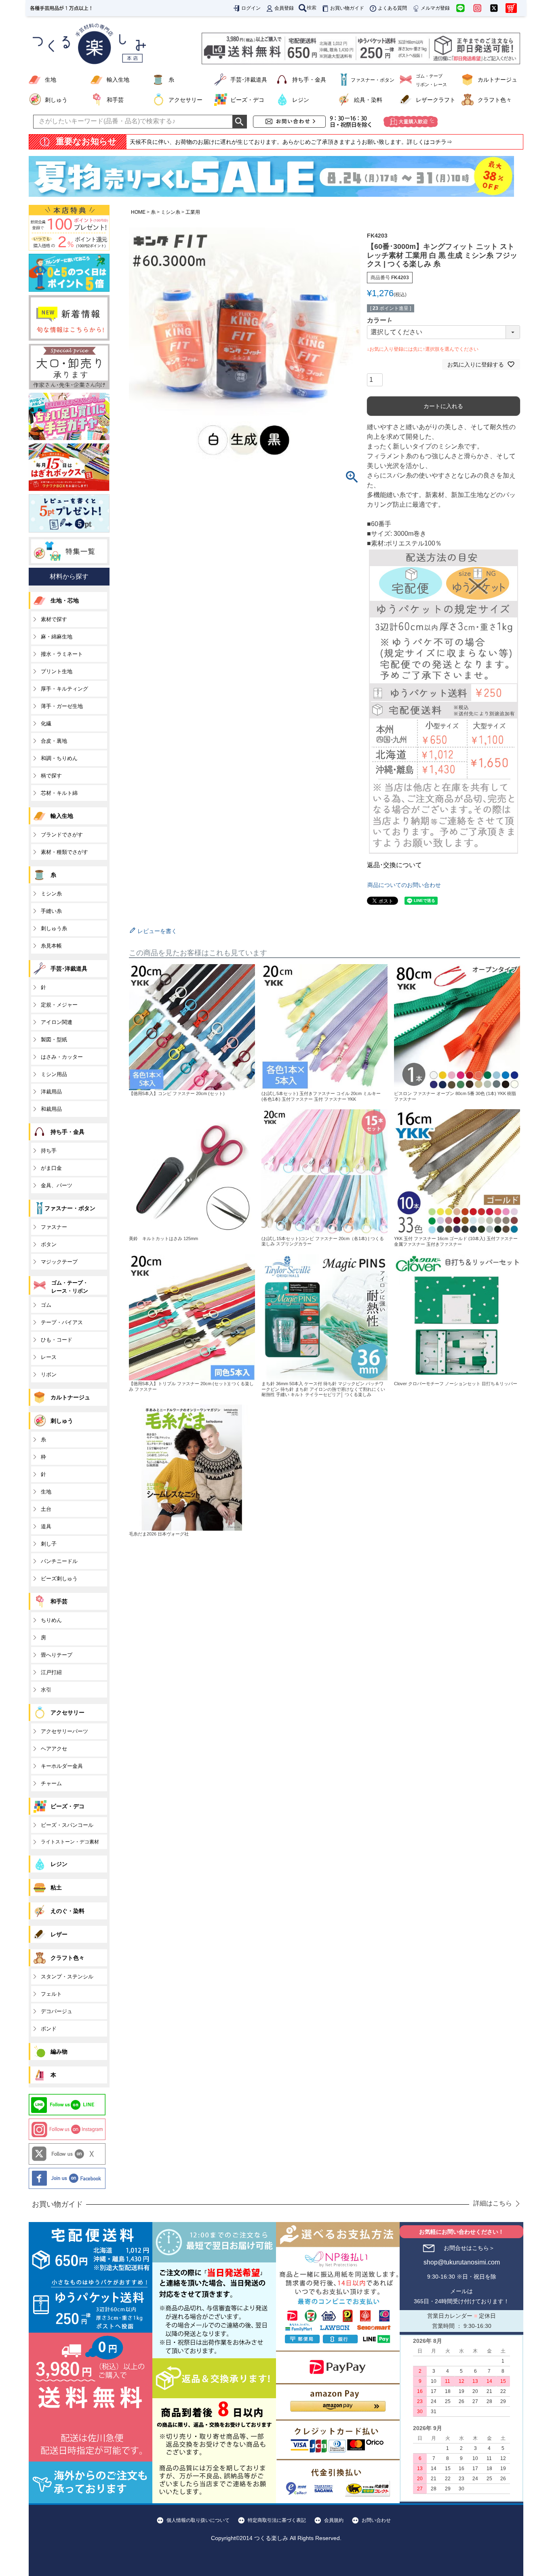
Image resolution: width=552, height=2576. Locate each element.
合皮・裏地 (54, 741)
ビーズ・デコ (247, 100)
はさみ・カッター (62, 1057)
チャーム (51, 1783)
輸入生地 (118, 80)
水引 (46, 1690)
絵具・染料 (368, 100)
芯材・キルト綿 (59, 793)
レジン (301, 100)
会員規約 (334, 2520)
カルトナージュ (497, 80)
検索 (312, 8)
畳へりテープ (57, 1655)
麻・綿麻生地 (57, 637)
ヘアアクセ (54, 1749)
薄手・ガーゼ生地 (62, 706)
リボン (49, 1374)
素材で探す (54, 619)
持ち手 (49, 1151)
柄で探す (51, 776)
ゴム (46, 1305)
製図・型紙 (54, 1039)
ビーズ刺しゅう (59, 1579)
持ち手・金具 (309, 80)
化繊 (46, 724)
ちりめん (51, 1620)
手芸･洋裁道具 (249, 80)
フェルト (51, 1994)
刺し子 (49, 1544)
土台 (46, 1509)
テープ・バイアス (62, 1322)
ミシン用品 (54, 1074)
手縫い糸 (51, 911)
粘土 (56, 1887)
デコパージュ (57, 2011)
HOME (138, 212)
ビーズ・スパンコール (67, 1825)
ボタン (49, 1244)
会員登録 (284, 8)
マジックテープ (59, 1262)
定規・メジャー (59, 1005)
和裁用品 (51, 1109)
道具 (46, 1526)
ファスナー (54, 1227)
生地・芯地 (65, 600)
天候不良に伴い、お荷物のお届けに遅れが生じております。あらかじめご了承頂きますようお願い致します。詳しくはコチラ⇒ (291, 142)
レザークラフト (436, 100)
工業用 (193, 212)
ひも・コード (57, 1340)
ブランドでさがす (62, 835)
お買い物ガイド (347, 8)
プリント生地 (57, 671)
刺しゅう (56, 100)
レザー (59, 1934)
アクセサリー (185, 100)
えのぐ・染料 (67, 1911)
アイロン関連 (57, 1022)
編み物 (59, 2052)
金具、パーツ (57, 1185)
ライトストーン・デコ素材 (70, 1842)
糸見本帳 (51, 946)
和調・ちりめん (59, 758)
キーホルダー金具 (62, 1766)
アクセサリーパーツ (64, 1731)
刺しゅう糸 (54, 928)
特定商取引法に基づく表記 (277, 2520)
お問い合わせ (376, 2520)
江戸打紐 (51, 1672)
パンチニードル (59, 1561)
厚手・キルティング (64, 689)
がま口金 (51, 1168)
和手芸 (115, 100)
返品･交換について (394, 865)
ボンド (49, 2029)
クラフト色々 (495, 100)
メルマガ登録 (435, 8)
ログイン (251, 8)
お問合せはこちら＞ (469, 2248)
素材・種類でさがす (64, 852)
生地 (51, 80)
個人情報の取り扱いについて (198, 2520)
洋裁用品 (51, 1092)
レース (49, 1357)
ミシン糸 (171, 212)
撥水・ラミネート (62, 654)
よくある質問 (392, 8)
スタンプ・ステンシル (67, 1977)
